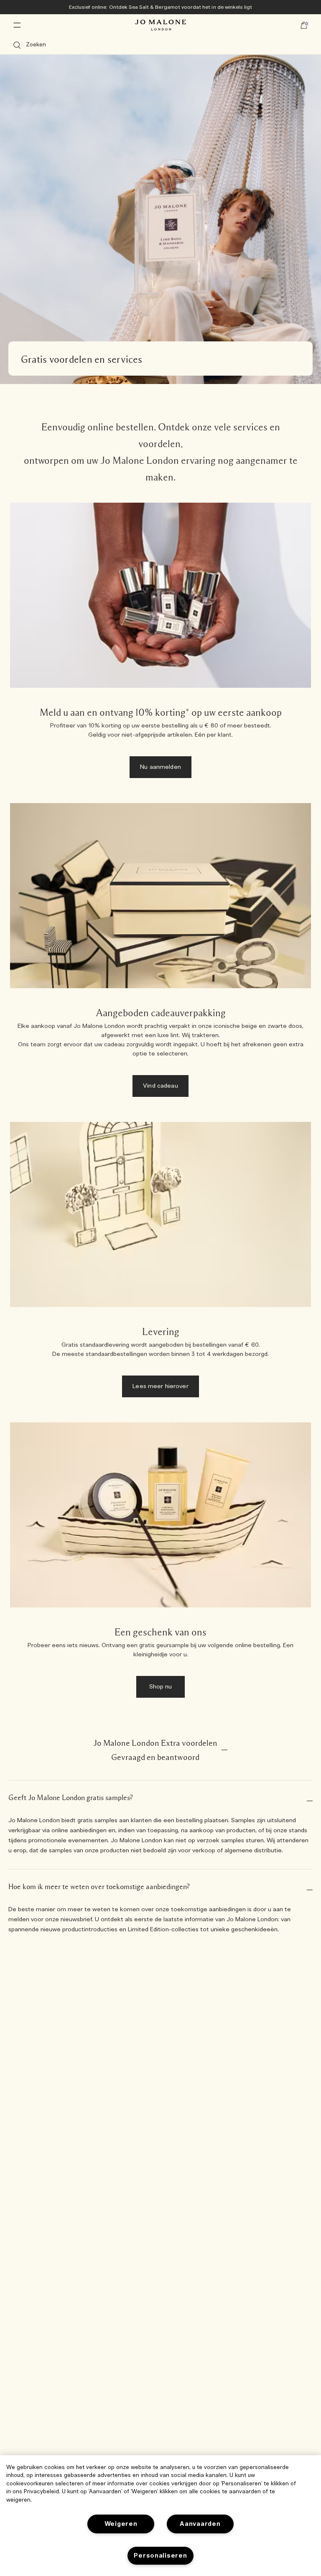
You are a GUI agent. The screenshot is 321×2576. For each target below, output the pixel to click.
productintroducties (90, 1930)
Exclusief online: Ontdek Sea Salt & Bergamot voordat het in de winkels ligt (161, 7)
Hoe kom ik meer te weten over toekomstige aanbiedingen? (99, 1887)
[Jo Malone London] (160, 25)
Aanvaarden (200, 2524)
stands (298, 1831)
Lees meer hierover (160, 1386)
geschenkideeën (254, 1930)
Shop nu (161, 1687)
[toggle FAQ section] (224, 1750)
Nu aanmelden (160, 767)
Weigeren (121, 2524)
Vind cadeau (160, 1086)
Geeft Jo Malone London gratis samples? (71, 1798)
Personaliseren (160, 2556)
